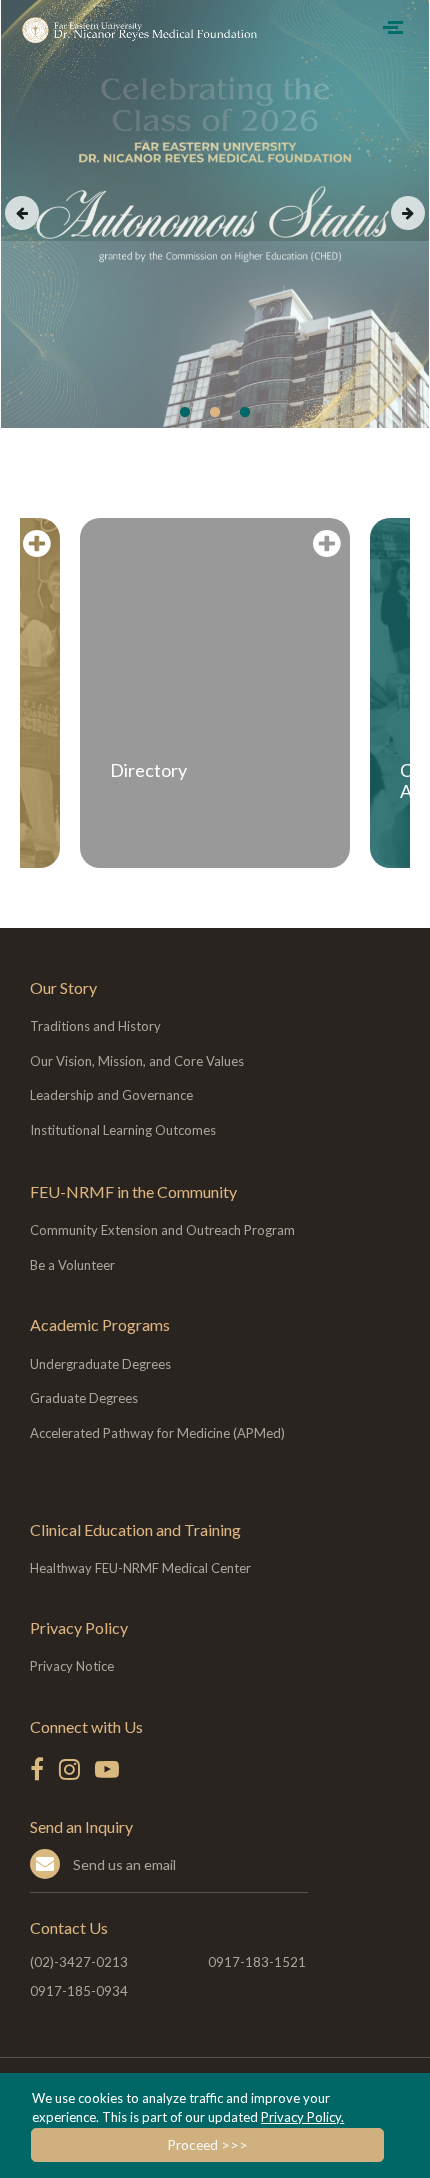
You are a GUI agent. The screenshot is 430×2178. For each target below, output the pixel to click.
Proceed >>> (207, 2145)
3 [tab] (245, 413)
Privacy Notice (72, 1666)
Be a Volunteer (72, 1265)
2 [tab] (215, 413)
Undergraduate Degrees (100, 1364)
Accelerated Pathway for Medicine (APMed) (157, 1433)
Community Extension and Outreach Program (162, 1230)
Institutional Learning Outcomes (123, 1130)
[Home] (145, 30)
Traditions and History (95, 1026)
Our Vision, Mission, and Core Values (137, 1061)
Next (408, 213)
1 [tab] (185, 413)
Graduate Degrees (84, 1398)
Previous (22, 213)
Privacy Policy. (302, 2117)
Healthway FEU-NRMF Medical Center (140, 1568)
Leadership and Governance (111, 1095)
